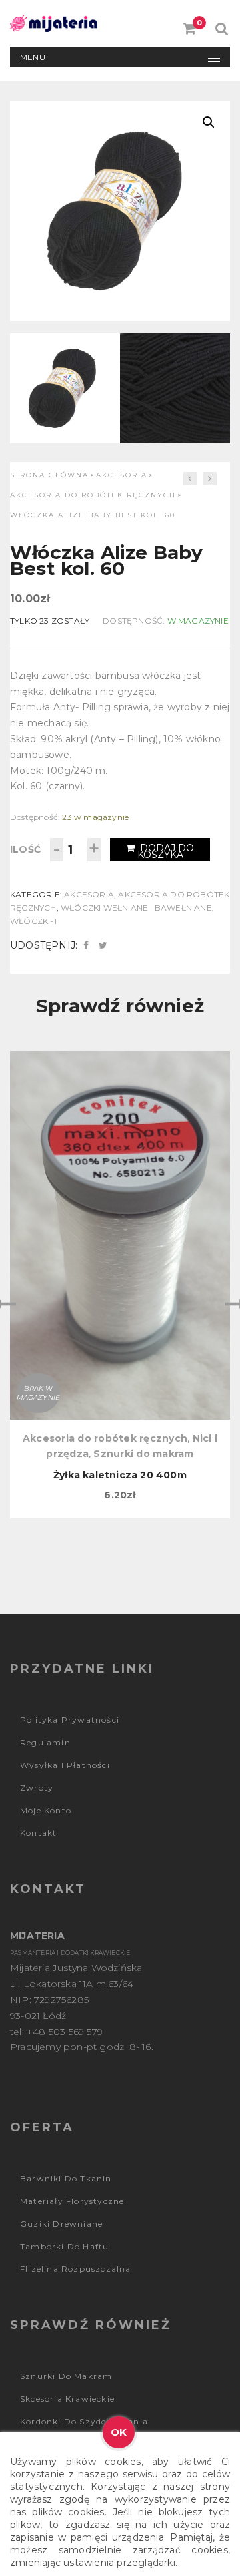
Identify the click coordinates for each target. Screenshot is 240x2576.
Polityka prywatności (70, 1720)
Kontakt (38, 1833)
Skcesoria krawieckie (67, 2399)
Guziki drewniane (61, 2224)
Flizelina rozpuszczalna (76, 2269)
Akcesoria (122, 475)
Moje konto (46, 1810)
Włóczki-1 (33, 921)
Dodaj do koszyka (166, 851)
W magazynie (198, 621)
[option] (120, 1285)
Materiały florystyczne (72, 2201)
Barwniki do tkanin (66, 2178)
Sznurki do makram (143, 1454)
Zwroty (37, 1788)
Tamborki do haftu (64, 2246)
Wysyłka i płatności (65, 1765)
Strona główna (49, 475)
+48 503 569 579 (65, 2032)
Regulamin (45, 1742)
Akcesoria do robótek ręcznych (93, 495)
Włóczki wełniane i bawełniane (136, 908)
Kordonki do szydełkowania (84, 2421)
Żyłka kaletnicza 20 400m (120, 1475)
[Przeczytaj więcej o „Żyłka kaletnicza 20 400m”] (120, 1120)
